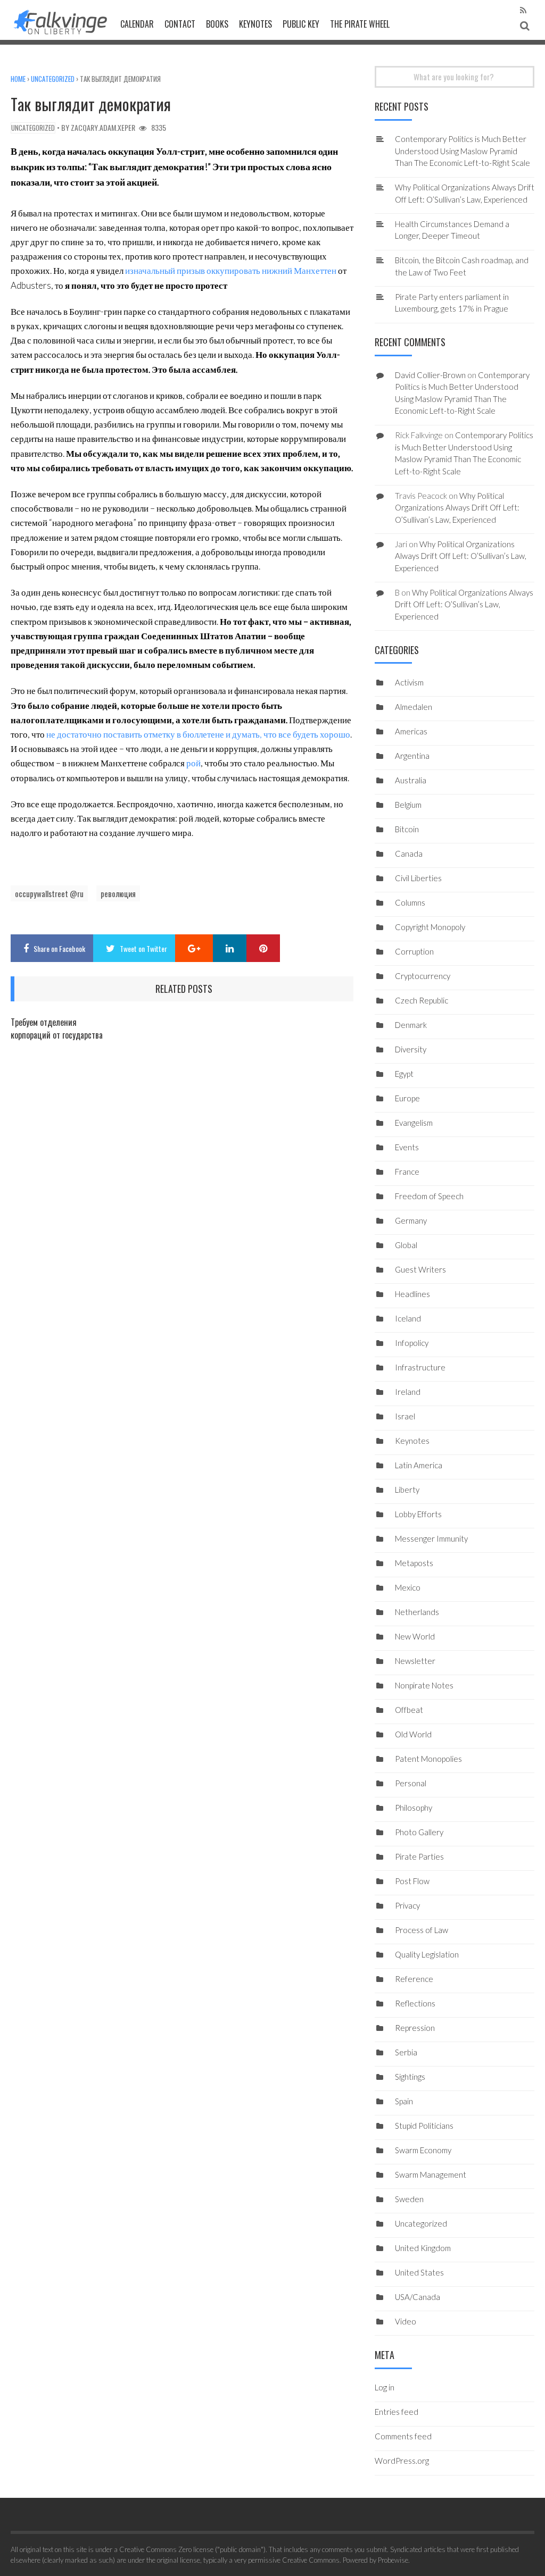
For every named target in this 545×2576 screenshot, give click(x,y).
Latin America (419, 1465)
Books (217, 24)
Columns (410, 902)
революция (118, 893)
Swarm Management (431, 2174)
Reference (414, 1979)
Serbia (406, 2052)
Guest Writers (420, 1269)
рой (193, 763)
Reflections (415, 2003)
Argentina (412, 756)
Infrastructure (420, 1367)
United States (419, 2272)
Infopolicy (412, 1343)
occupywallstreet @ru (49, 893)
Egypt (404, 1074)
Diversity (411, 1049)
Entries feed (397, 2412)
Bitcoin (407, 829)
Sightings (410, 2077)
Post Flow (412, 1881)
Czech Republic (422, 1000)
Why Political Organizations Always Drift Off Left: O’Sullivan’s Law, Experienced (457, 508)
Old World (413, 1734)
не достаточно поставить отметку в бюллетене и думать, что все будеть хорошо (198, 734)
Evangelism (414, 1123)
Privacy (407, 1905)
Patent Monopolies (428, 1759)
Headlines (412, 1294)
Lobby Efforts (418, 1514)
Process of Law (422, 1930)
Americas (411, 731)
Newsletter (415, 1661)
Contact (180, 24)
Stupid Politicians (424, 2126)
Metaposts (414, 1563)
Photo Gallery (419, 1832)
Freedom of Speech (429, 1196)
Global (406, 1245)
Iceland (408, 1318)
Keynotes (255, 24)
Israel (405, 1416)
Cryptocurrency (423, 976)
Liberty (407, 1490)
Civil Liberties (418, 878)
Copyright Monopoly (430, 927)
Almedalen (414, 707)
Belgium (408, 805)
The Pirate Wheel (360, 24)
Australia (411, 780)
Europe (407, 1098)
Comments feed (403, 2436)
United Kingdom (423, 2248)
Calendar (137, 24)
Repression (415, 2028)
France (407, 1172)
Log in (385, 2387)
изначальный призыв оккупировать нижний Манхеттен (231, 270)
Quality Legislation (427, 1954)
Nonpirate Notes (424, 1685)
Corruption (414, 951)
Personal (411, 1783)
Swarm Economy (423, 2150)
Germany (411, 1220)
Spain (404, 2101)
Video (406, 2321)
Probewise (393, 2560)
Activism (409, 682)
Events (407, 1147)
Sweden (409, 2199)
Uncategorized (53, 79)
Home (18, 79)
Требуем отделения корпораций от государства (57, 1028)
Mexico (408, 1587)
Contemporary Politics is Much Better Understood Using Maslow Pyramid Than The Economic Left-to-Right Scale (463, 151)
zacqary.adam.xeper (103, 127)
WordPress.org (402, 2461)
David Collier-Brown (430, 375)
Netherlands (417, 1612)
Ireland (408, 1392)
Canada (409, 854)
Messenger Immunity (431, 1538)
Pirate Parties (419, 1856)
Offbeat (409, 1710)
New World (415, 1636)
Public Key (301, 24)
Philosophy (414, 1808)
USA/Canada (418, 2297)
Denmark (411, 1025)
